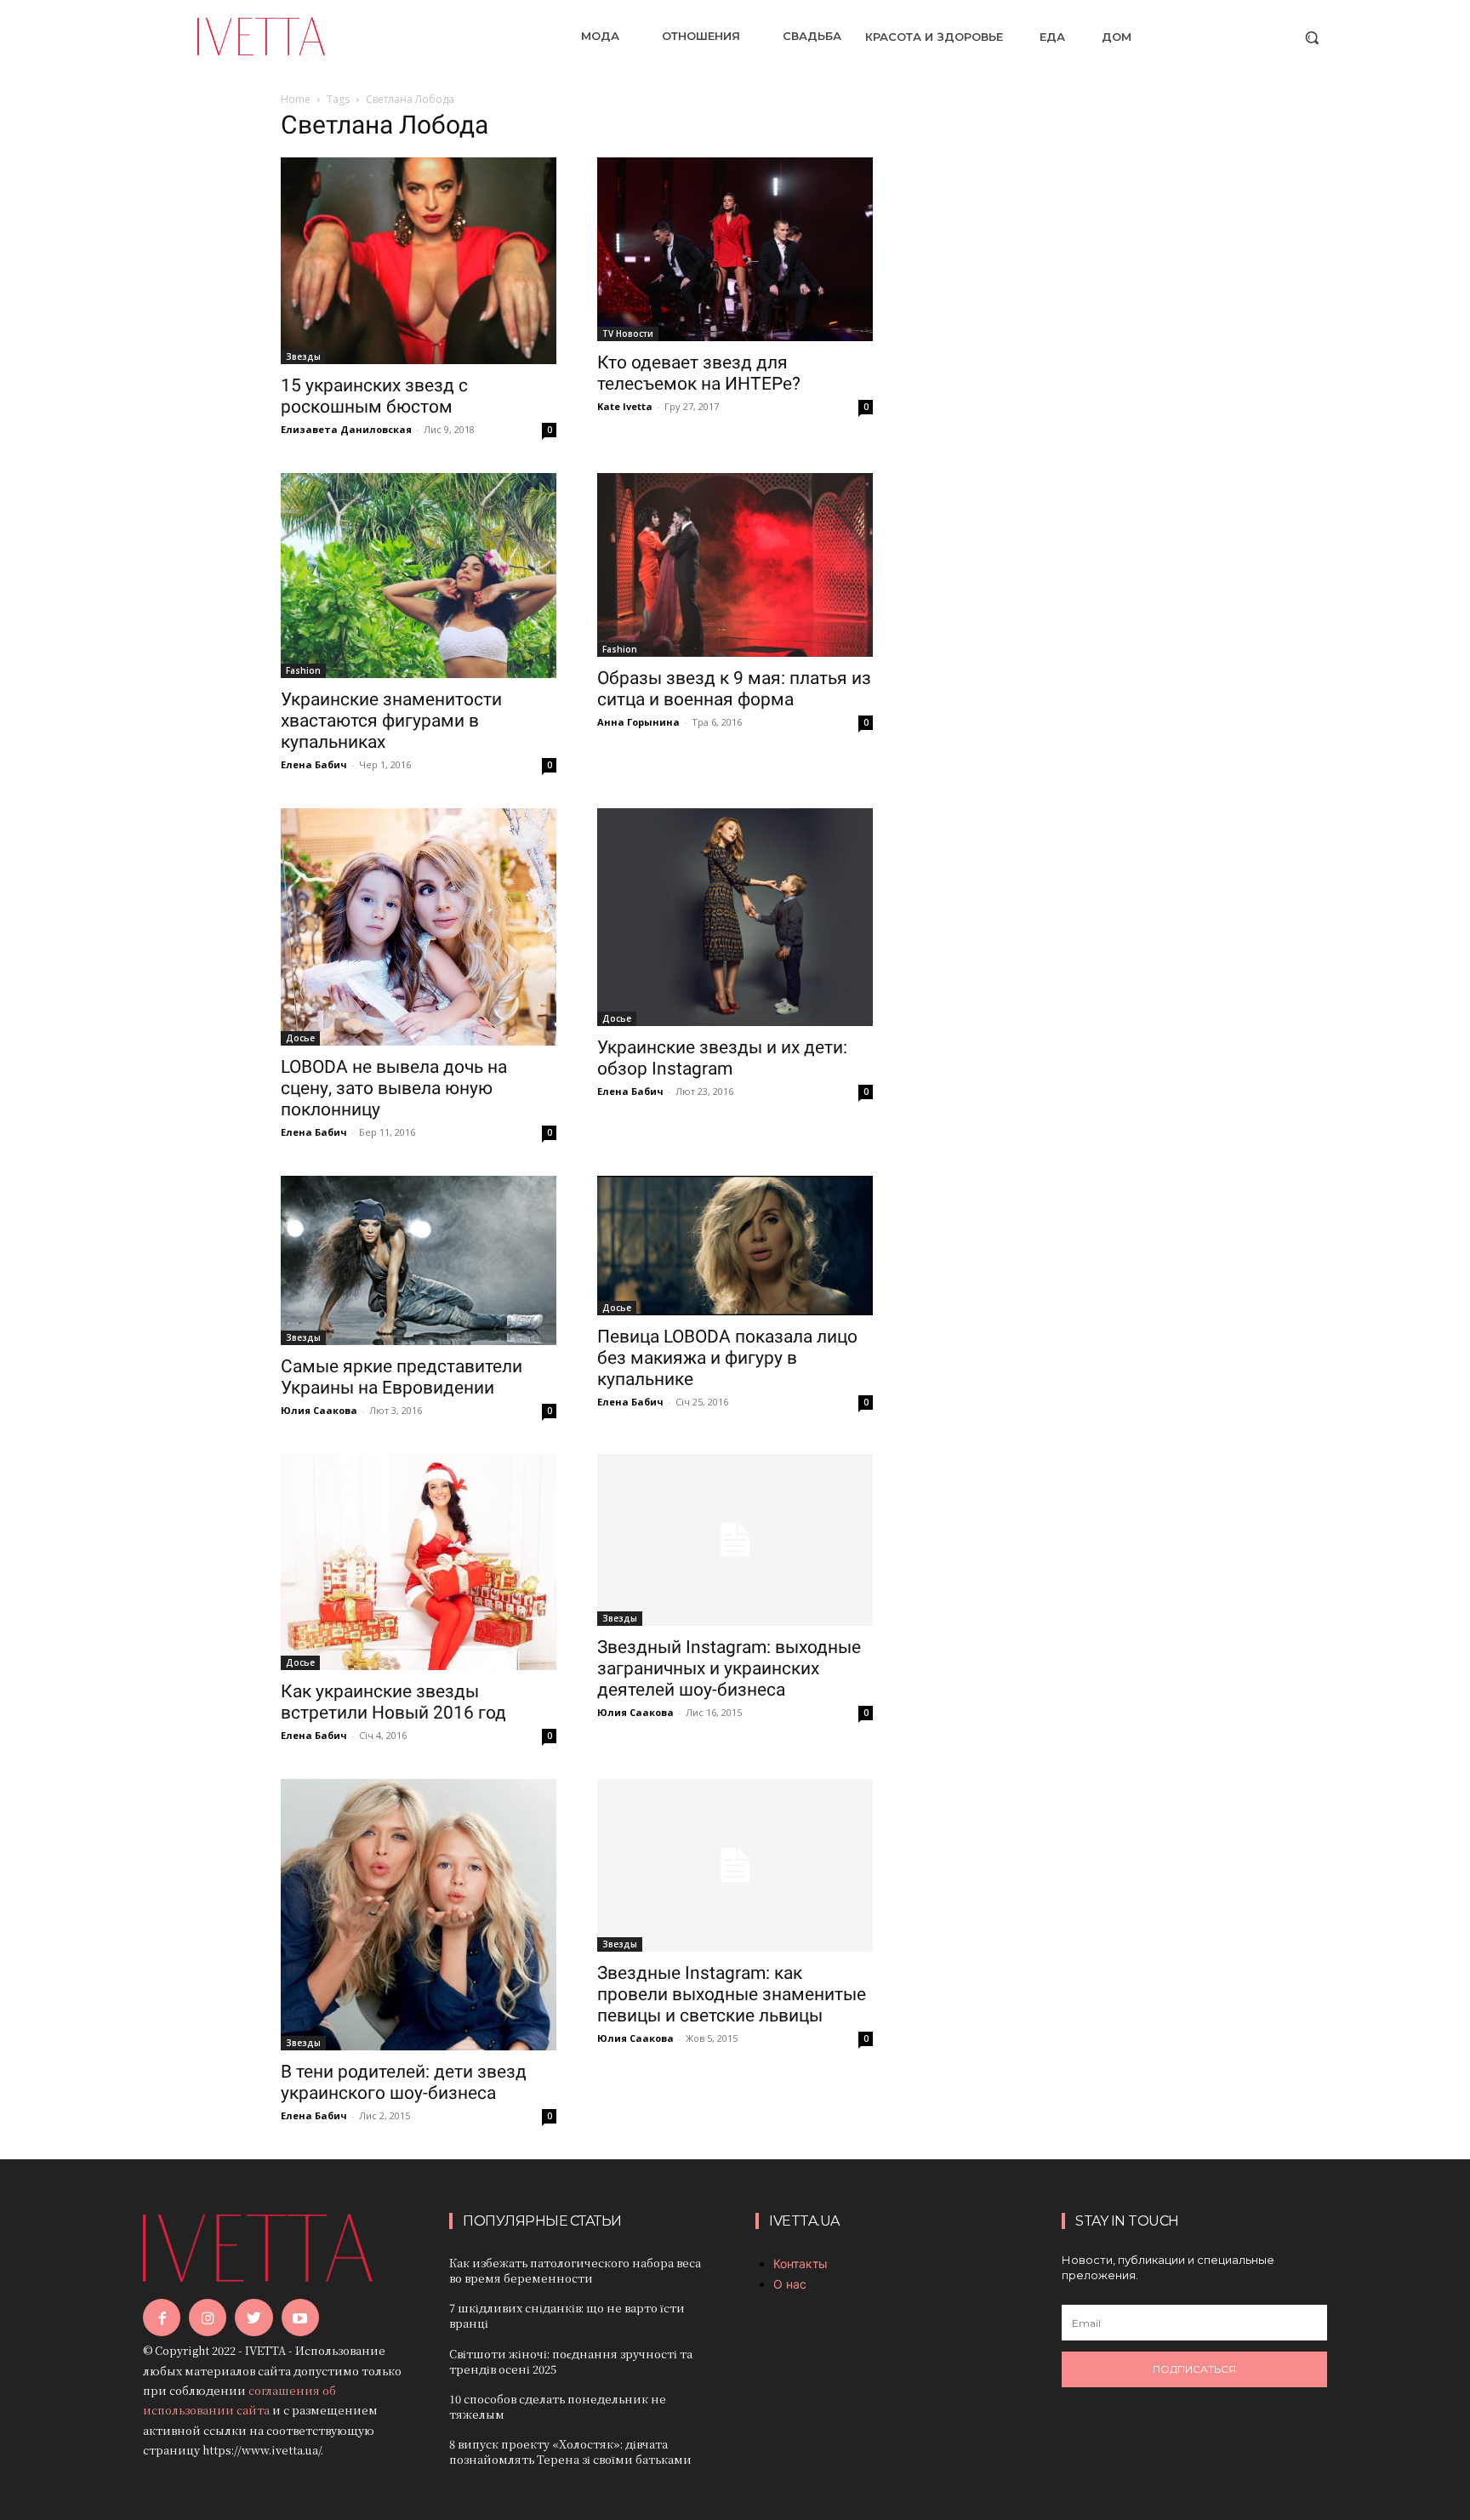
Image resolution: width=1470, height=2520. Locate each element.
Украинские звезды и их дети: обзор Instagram (722, 1058)
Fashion (303, 670)
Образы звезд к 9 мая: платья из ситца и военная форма (734, 689)
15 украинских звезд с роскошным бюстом (374, 396)
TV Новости (628, 334)
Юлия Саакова (319, 1410)
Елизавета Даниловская (346, 429)
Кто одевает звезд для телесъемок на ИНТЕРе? (699, 373)
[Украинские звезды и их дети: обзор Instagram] (735, 918)
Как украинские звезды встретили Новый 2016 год (393, 1702)
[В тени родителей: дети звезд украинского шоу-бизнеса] (419, 1914)
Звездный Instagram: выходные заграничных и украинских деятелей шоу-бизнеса (729, 1668)
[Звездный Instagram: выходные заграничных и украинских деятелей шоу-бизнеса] (735, 1540)
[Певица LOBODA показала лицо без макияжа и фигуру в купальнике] (735, 1246)
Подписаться (1194, 2369)
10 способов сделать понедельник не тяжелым (558, 2406)
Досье (300, 1038)
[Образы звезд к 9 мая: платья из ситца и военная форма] (735, 565)
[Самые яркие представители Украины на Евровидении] (419, 1260)
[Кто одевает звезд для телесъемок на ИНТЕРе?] (735, 249)
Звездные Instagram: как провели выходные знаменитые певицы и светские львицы (732, 1994)
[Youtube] (300, 2318)
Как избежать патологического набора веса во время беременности (575, 2270)
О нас (790, 2284)
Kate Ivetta (625, 406)
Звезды (303, 356)
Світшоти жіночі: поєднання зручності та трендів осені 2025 (571, 2361)
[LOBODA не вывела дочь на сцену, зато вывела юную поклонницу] (419, 927)
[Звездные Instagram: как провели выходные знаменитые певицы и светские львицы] (735, 1865)
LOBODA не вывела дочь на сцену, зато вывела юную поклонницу (394, 1088)
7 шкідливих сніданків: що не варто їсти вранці (567, 2315)
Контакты (801, 2263)
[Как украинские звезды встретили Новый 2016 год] (419, 1562)
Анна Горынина (638, 722)
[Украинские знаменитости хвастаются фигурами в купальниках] (419, 576)
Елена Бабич (314, 764)
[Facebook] (162, 2318)
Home (296, 99)
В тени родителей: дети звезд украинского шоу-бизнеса (404, 2082)
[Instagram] (208, 2318)
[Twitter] (254, 2318)
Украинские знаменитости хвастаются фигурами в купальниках (391, 721)
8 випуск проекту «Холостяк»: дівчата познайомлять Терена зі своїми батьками (570, 2452)
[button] (1312, 37)
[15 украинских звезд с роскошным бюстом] (419, 261)
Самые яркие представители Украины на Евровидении (402, 1377)
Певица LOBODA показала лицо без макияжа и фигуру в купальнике (727, 1358)
